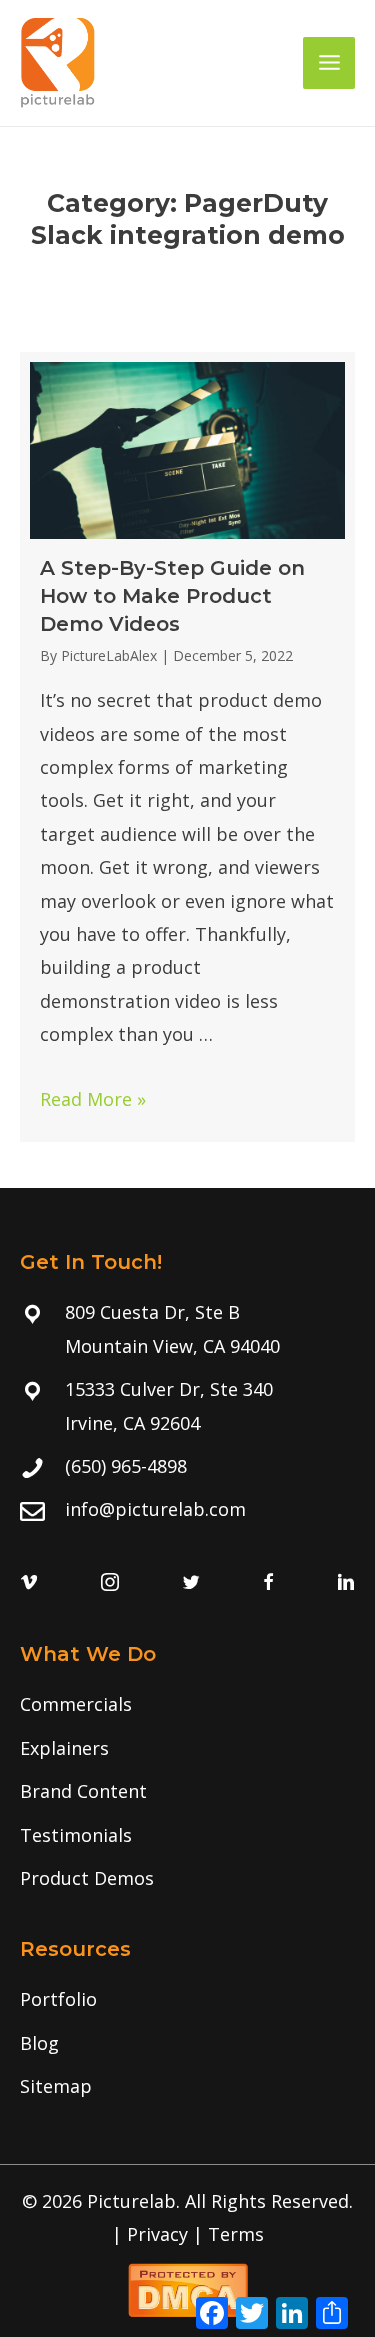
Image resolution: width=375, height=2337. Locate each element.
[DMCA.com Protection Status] (188, 2287)
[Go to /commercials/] (187, 1704)
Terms (236, 2234)
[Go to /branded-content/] (187, 1791)
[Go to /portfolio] (187, 1999)
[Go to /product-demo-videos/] (187, 1878)
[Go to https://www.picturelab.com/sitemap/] (187, 2086)
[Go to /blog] (187, 2043)
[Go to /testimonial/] (187, 1835)
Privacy (157, 2234)
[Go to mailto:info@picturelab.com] (187, 1509)
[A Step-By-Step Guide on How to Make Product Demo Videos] (187, 747)
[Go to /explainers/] (187, 1748)
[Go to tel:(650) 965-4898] (187, 1466)
